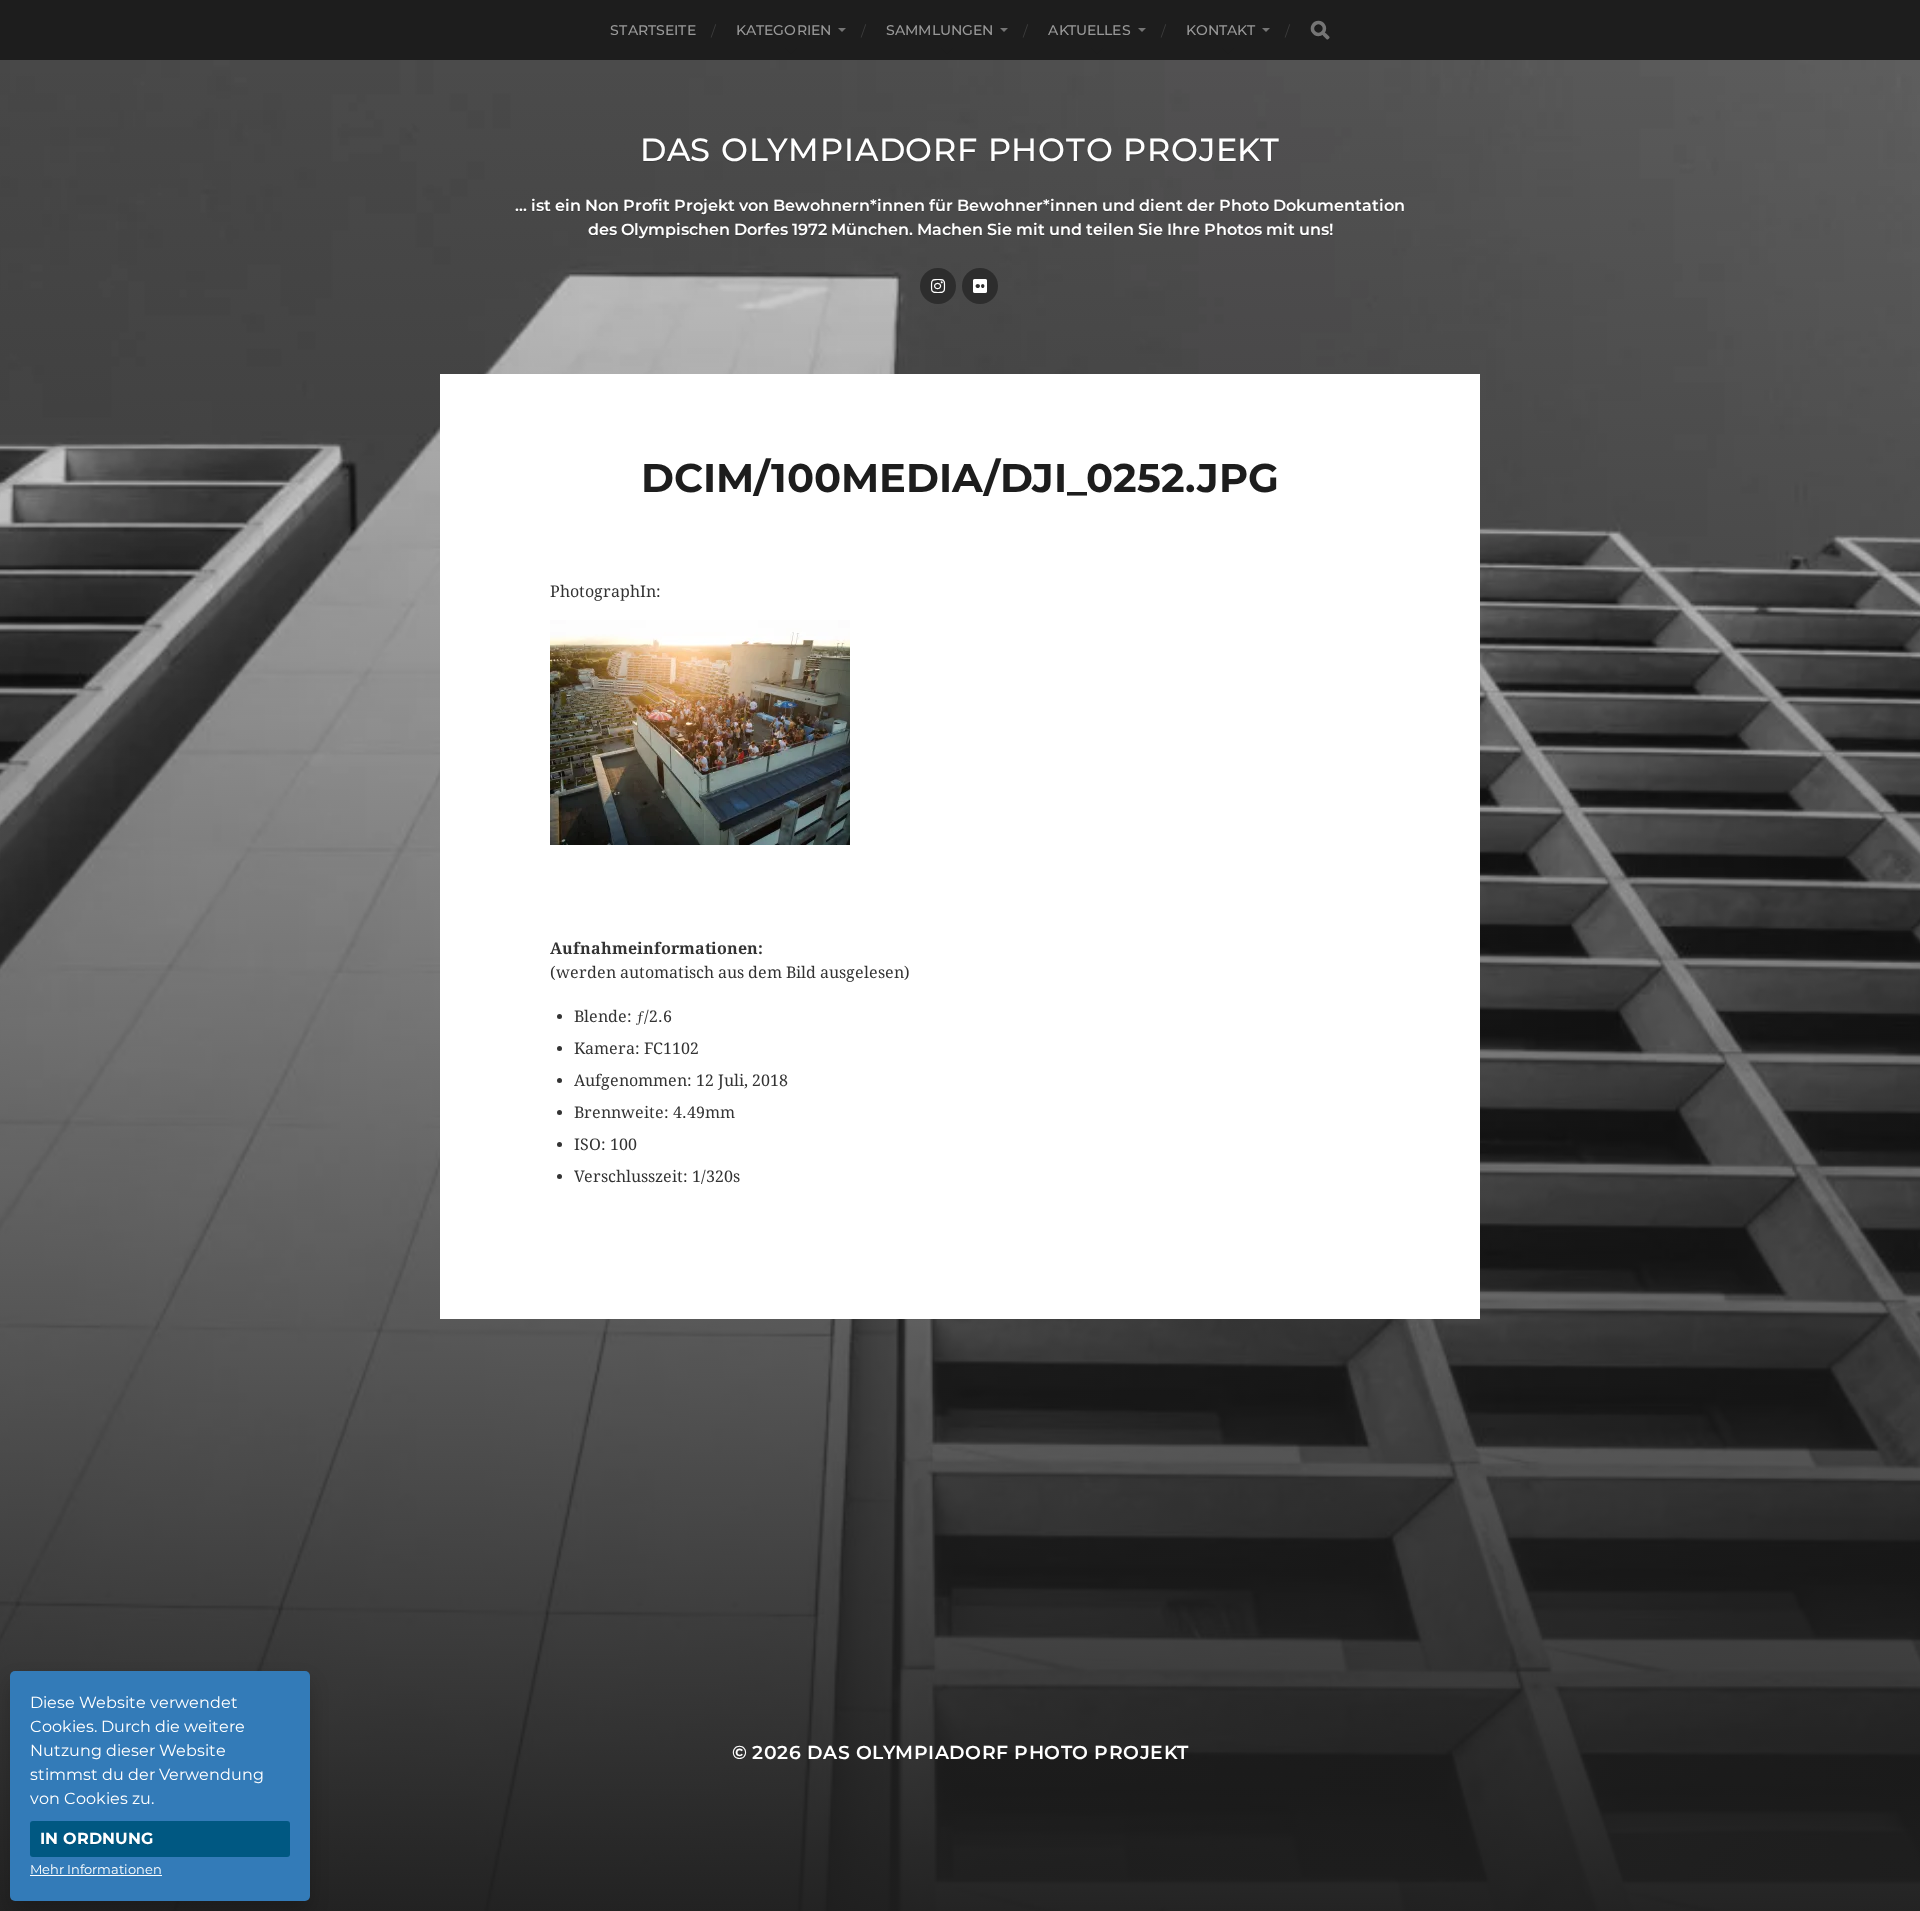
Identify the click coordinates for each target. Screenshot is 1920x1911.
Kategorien (783, 30)
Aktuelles (1089, 30)
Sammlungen (939, 30)
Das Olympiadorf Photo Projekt (960, 149)
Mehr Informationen (96, 1869)
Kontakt (1220, 30)
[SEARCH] (1320, 30)
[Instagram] (938, 286)
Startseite (652, 30)
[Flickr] (980, 286)
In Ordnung (96, 1838)
